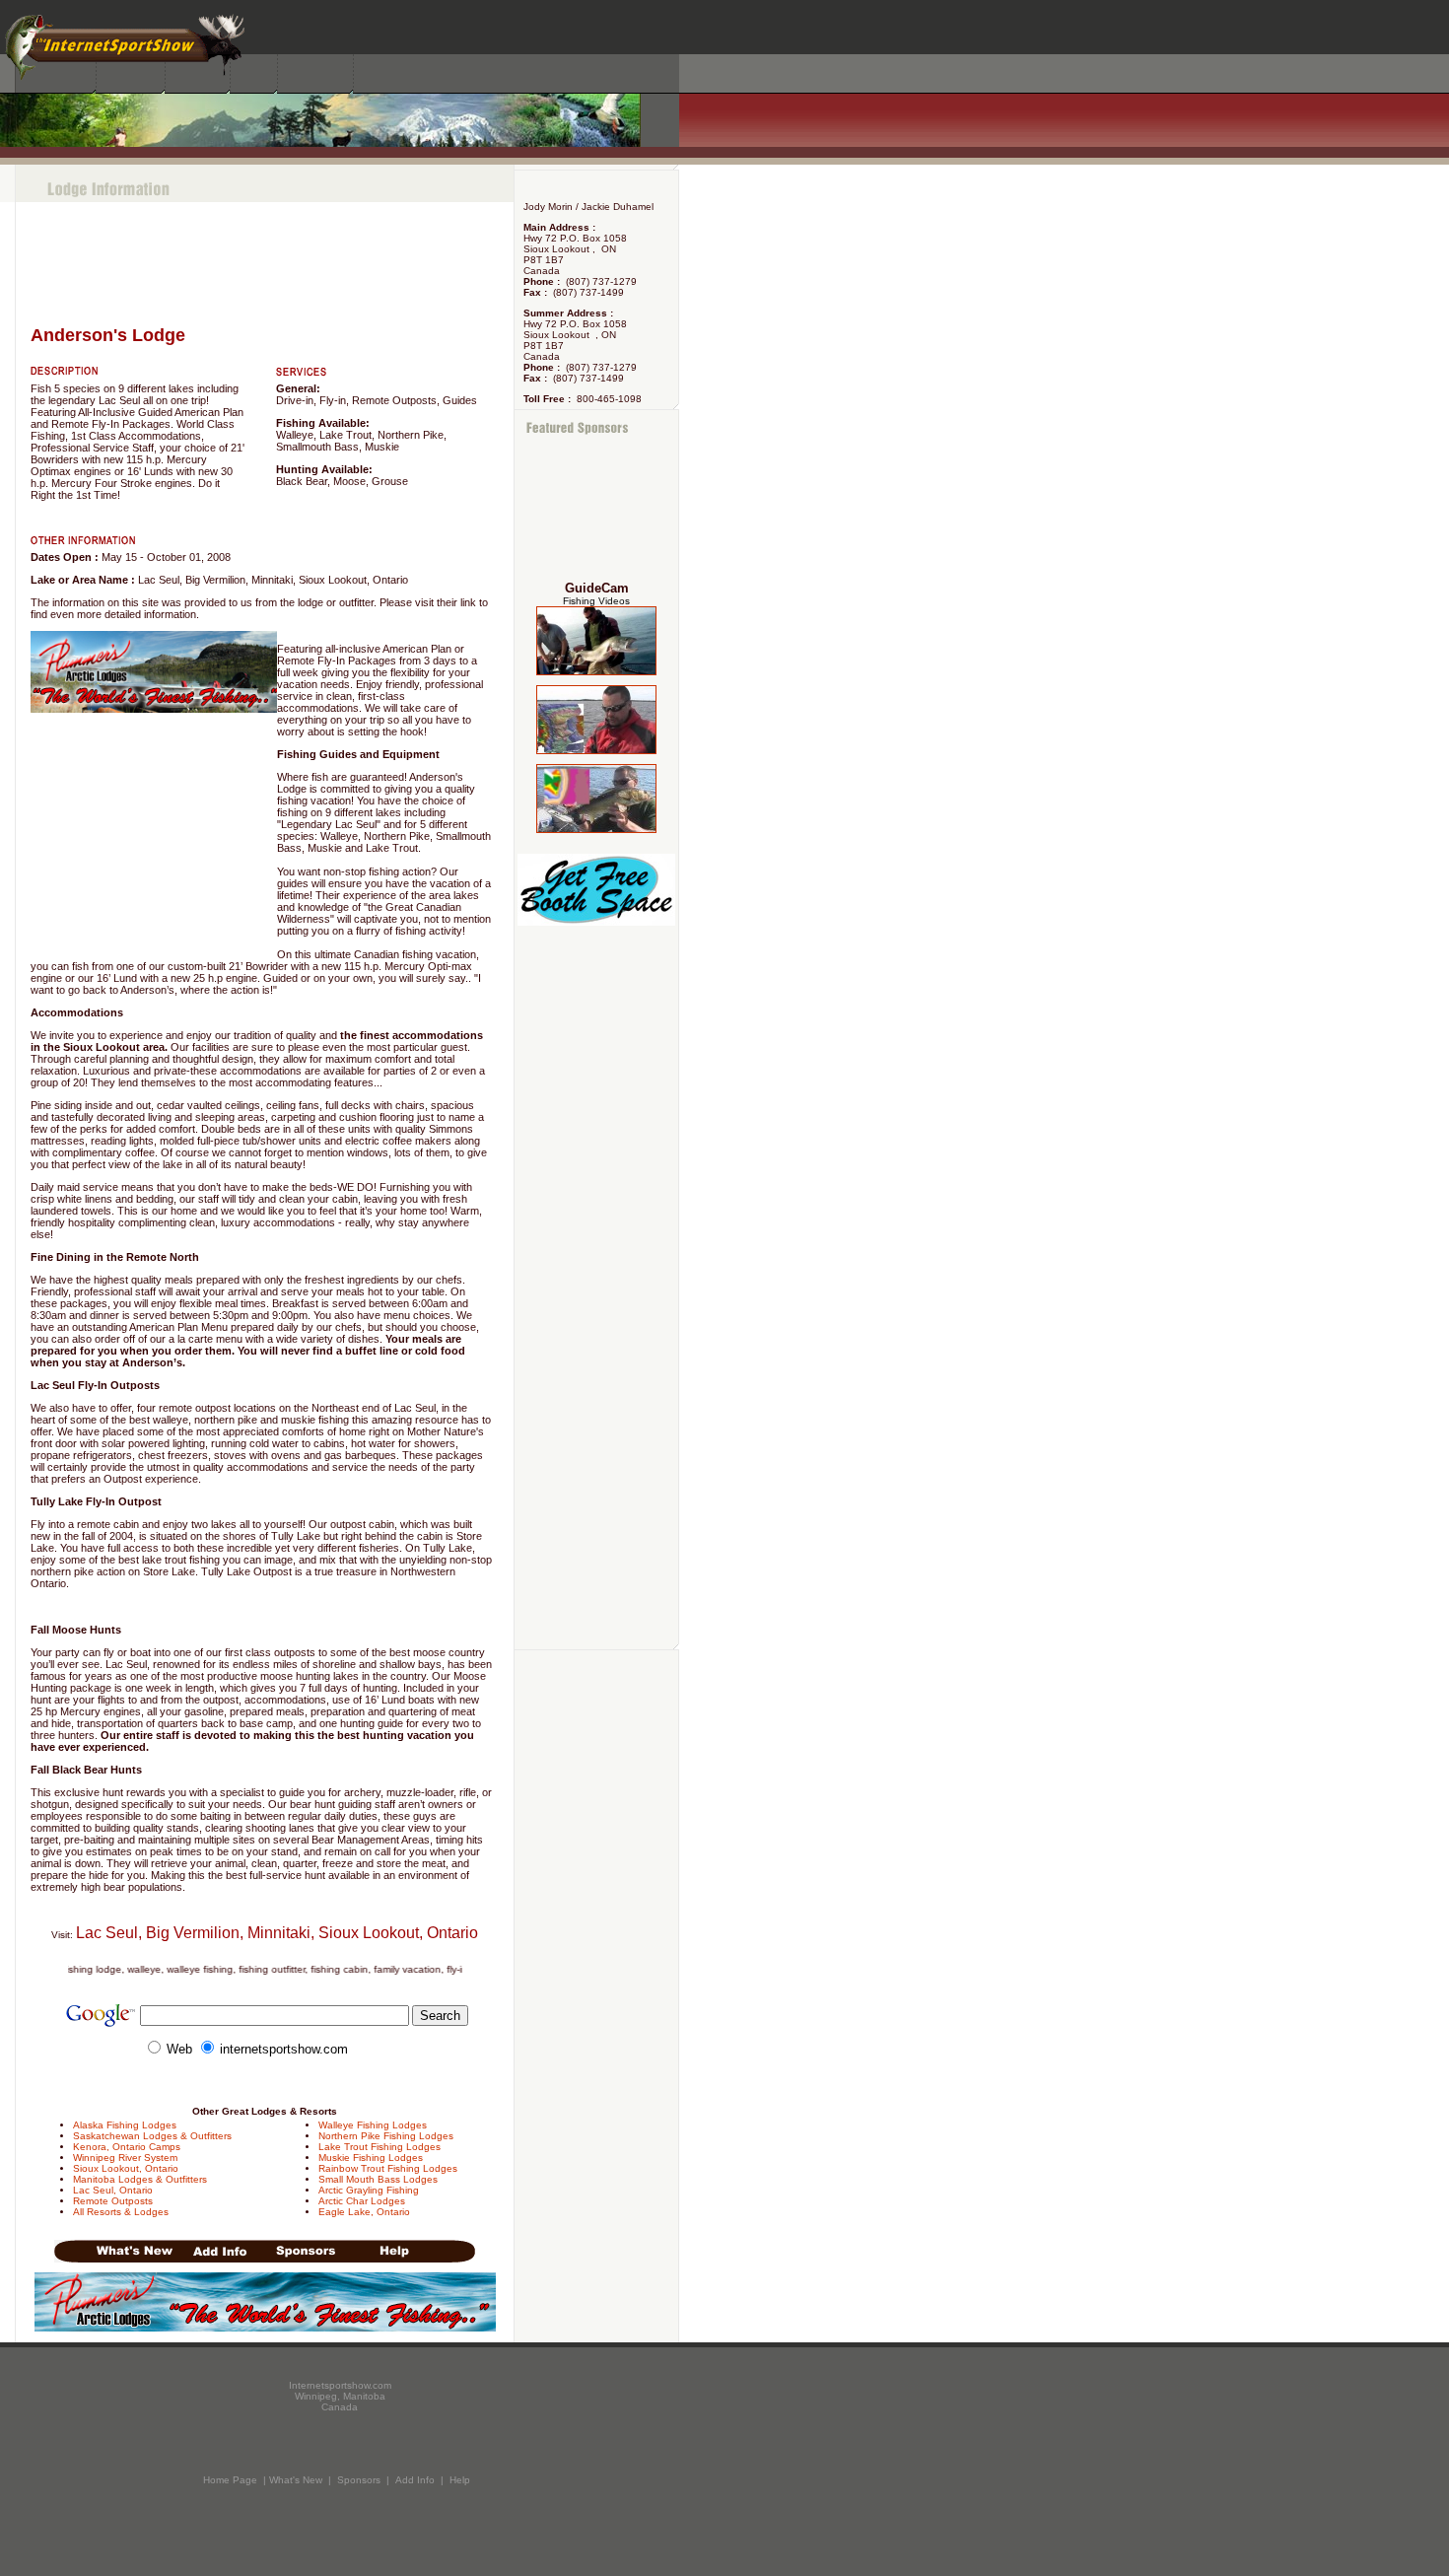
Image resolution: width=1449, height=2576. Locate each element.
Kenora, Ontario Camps (127, 2147)
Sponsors (359, 2480)
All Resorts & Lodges (121, 2212)
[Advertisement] (597, 509)
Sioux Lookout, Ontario (126, 2168)
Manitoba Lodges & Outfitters (140, 2179)
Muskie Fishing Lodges (371, 2158)
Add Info (415, 2480)
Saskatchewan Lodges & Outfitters (152, 2136)
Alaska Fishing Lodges (125, 2125)
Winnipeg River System (125, 2158)
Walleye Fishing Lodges (373, 2125)
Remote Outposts (113, 2201)
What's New (296, 2480)
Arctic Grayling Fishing (369, 2190)
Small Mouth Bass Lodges (378, 2179)
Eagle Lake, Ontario (364, 2212)
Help (460, 2480)
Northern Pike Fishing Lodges (386, 2136)
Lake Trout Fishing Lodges (379, 2147)
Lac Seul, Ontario (113, 2190)
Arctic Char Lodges (362, 2201)
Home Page (230, 2480)
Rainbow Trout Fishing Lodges (388, 2168)
